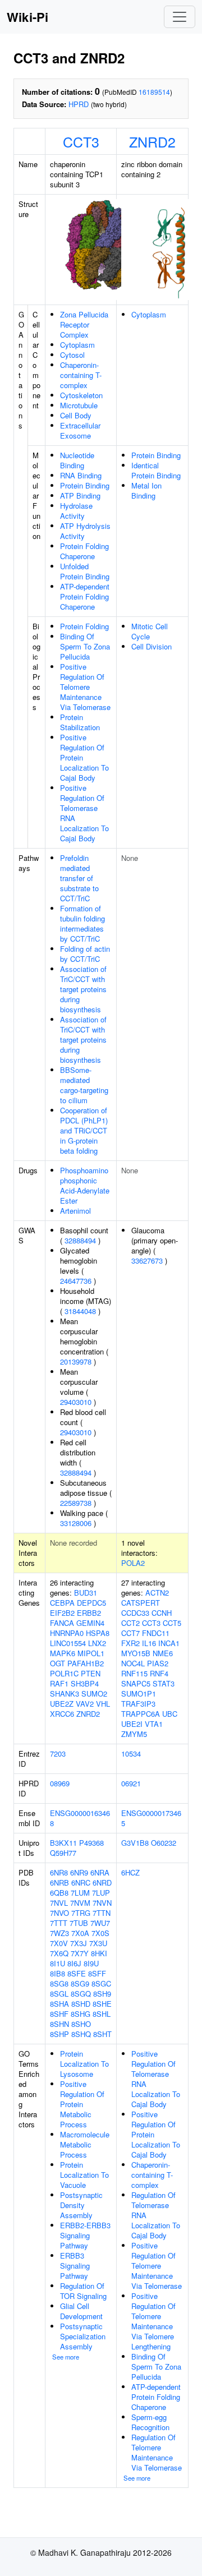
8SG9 (80, 1983)
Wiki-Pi (27, 17)
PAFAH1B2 (86, 1663)
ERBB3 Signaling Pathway (75, 2266)
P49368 (91, 1843)
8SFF (97, 1973)
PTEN (91, 1673)
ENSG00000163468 (80, 1818)
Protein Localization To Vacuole (84, 2175)
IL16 (149, 1643)
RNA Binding (81, 475)
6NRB (59, 1883)
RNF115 (134, 1673)
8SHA (59, 2004)
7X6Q (59, 1953)
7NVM (80, 1903)
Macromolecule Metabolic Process (85, 2144)
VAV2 (85, 1704)
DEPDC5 (91, 1603)
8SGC (101, 1983)
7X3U (98, 1943)
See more (66, 2357)
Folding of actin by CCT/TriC (85, 954)
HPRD (79, 104)
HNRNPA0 (67, 1633)
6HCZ (130, 1872)
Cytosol (72, 355)
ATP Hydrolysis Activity (85, 531)
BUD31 (86, 1593)
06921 (131, 1783)
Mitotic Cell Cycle (150, 631)
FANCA (62, 1623)
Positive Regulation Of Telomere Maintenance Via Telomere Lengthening (153, 2321)
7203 (58, 1754)
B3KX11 (63, 1843)
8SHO (81, 2024)
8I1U (58, 1963)
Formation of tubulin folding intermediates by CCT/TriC (82, 923)
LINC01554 (68, 1643)
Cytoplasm (77, 345)
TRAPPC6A (141, 1714)
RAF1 (59, 1683)
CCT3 (81, 141)
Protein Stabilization (80, 722)
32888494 (80, 1240)
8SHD (81, 2004)
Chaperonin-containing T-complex (81, 375)
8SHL (102, 2014)
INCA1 (169, 1643)
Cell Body (76, 415)
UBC (170, 1714)
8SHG (81, 2014)
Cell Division (151, 646)
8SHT (102, 2034)
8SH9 (102, 1994)
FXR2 (130, 1643)
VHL (103, 1704)
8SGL (59, 1994)
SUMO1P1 (139, 1693)
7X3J (79, 1943)
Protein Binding (85, 485)
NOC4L (133, 1663)
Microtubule (79, 405)
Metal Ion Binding (146, 490)
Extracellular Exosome (80, 430)
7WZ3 (59, 1933)
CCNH (162, 1613)
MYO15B (136, 1653)
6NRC (81, 1883)
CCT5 (172, 1623)
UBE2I (132, 1724)
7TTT (59, 1923)
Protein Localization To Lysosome (84, 2064)
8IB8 (58, 1973)
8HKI (99, 1953)
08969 (60, 1783)
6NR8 (59, 1872)
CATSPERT (141, 1603)
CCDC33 (135, 1613)
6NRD (102, 1883)
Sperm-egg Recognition (150, 2422)
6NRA (100, 1872)
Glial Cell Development (81, 2311)
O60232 (164, 1843)
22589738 (76, 1503)
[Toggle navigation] (180, 17)
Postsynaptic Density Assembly (81, 2205)
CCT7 (130, 1633)
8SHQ (81, 2034)
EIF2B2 (62, 1613)
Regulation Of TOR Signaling (83, 2291)
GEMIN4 (90, 1623)
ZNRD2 (152, 141)
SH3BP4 (85, 1683)
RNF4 (159, 1673)
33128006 (76, 1523)
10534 (131, 1754)
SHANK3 (65, 1693)
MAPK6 (63, 1653)
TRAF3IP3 (138, 1704)
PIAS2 (158, 1663)
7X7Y (80, 1953)
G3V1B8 (135, 1843)
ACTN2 (157, 1593)
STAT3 (164, 1683)
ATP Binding (80, 496)
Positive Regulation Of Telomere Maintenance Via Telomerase (85, 687)
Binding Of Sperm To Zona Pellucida (85, 646)
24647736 (76, 1281)
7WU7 (100, 1923)
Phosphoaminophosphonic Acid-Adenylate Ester (85, 1185)
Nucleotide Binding (77, 460)
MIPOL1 (91, 1653)
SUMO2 (94, 1693)
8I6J (74, 1963)
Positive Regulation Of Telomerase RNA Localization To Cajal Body (84, 813)
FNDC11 (156, 1633)
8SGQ (81, 1994)
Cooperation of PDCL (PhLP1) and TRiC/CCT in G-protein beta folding (84, 1130)
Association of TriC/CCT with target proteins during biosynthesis (83, 989)
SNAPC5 (136, 1683)
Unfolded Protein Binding (85, 571)
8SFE (77, 1973)
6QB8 (59, 1893)
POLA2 (133, 1563)
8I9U (91, 1963)
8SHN (59, 2024)
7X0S (100, 1933)
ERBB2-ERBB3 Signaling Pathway (85, 2235)
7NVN (102, 1903)
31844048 (80, 1311)
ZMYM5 (134, 1734)
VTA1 (154, 1724)
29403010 (76, 1402)
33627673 (147, 1261)
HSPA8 (98, 1633)
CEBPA (62, 1603)
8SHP (59, 2034)
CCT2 (130, 1623)
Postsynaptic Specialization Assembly (83, 2336)
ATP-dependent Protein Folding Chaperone (85, 596)
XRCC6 (62, 1714)
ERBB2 (89, 1613)
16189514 (154, 92)
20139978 (76, 1361)
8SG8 (59, 1983)
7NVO (59, 1913)
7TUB (79, 1923)
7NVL (59, 1903)
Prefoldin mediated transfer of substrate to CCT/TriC (79, 878)
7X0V (59, 1943)
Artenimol (75, 1211)
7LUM (80, 1893)
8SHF (59, 2014)
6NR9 (79, 1872)
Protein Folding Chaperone (84, 551)
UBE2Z (62, 1704)
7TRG (81, 1913)
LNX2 (97, 1643)
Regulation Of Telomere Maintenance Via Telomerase (157, 2452)
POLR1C (64, 1673)
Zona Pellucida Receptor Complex (84, 324)
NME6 (163, 1653)
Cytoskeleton (81, 395)
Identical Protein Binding (156, 470)
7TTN (102, 1913)
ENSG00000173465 (151, 1818)
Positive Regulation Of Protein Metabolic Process (82, 2104)
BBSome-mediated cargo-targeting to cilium (84, 1085)
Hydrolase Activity (76, 511)
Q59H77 (63, 1853)
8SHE (102, 2004)
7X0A (80, 1933)
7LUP (101, 1893)
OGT (58, 1663)
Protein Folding (84, 626)
